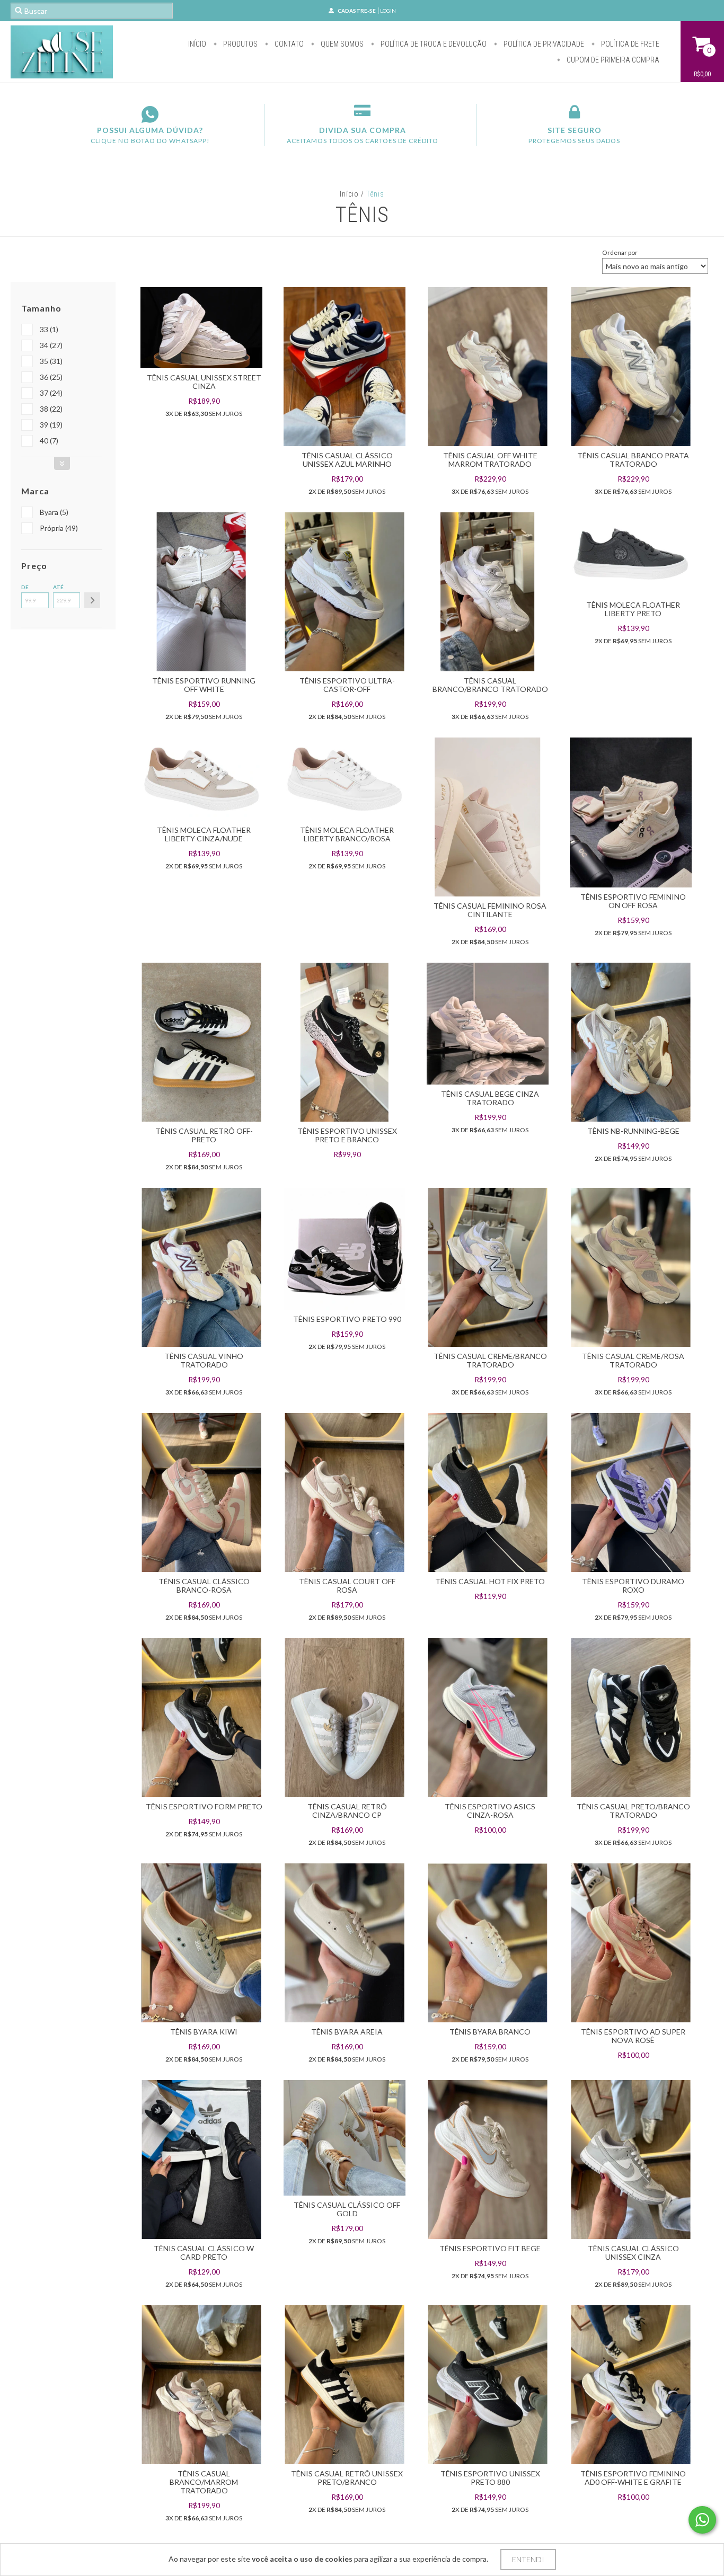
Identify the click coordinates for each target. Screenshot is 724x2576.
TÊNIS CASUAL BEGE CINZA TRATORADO (490, 1098)
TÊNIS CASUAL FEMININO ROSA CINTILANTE (490, 910)
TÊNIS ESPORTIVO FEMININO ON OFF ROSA (633, 901)
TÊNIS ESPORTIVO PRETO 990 (347, 1319)
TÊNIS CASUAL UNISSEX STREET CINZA (204, 382)
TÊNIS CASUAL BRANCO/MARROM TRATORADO (204, 2482)
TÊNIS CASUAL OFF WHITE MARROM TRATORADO (490, 460)
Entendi (528, 2559)
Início (197, 44)
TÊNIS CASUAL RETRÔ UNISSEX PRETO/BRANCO (347, 2478)
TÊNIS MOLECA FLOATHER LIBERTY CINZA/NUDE (204, 834)
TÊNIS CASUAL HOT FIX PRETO (490, 1581)
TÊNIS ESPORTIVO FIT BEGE (490, 2248)
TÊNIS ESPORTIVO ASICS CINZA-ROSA (490, 1811)
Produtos (240, 44)
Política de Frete (629, 44)
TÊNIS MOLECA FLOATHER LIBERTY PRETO (633, 609)
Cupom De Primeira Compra (612, 60)
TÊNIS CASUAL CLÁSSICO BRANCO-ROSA (204, 1585)
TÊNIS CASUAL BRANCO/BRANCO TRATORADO (490, 685)
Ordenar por (620, 252)
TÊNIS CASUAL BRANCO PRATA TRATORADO (633, 460)
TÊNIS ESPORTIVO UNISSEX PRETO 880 (490, 2478)
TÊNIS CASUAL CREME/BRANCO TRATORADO (490, 1360)
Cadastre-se (357, 11)
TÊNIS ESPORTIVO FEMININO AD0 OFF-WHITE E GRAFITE (633, 2478)
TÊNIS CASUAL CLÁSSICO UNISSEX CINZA (633, 2253)
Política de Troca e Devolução (433, 44)
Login (388, 11)
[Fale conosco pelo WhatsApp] (702, 2520)
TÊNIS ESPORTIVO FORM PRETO (204, 1806)
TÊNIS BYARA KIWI (204, 2032)
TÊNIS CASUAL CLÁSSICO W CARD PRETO (204, 2253)
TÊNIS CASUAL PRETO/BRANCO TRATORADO (633, 1811)
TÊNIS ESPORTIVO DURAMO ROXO (633, 1585)
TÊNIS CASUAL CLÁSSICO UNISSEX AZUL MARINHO (347, 460)
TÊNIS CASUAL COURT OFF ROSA (347, 1585)
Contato (288, 44)
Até (58, 587)
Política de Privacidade (543, 44)
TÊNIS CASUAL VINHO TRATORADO (204, 1360)
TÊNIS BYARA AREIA (347, 2032)
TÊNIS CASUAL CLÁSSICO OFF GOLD (347, 2209)
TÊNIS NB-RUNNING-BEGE (633, 1131)
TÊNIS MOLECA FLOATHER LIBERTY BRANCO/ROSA (347, 834)
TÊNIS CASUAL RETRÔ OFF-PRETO (204, 1135)
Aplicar (92, 600)
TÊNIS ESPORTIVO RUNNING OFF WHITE (204, 685)
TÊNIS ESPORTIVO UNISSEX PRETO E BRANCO (347, 1135)
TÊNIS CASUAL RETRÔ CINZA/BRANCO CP (347, 1811)
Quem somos (341, 44)
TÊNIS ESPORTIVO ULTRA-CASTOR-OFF (347, 685)
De (25, 587)
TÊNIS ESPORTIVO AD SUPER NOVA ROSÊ (633, 2036)
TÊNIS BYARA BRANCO (490, 2032)
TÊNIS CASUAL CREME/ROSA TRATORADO (633, 1360)
